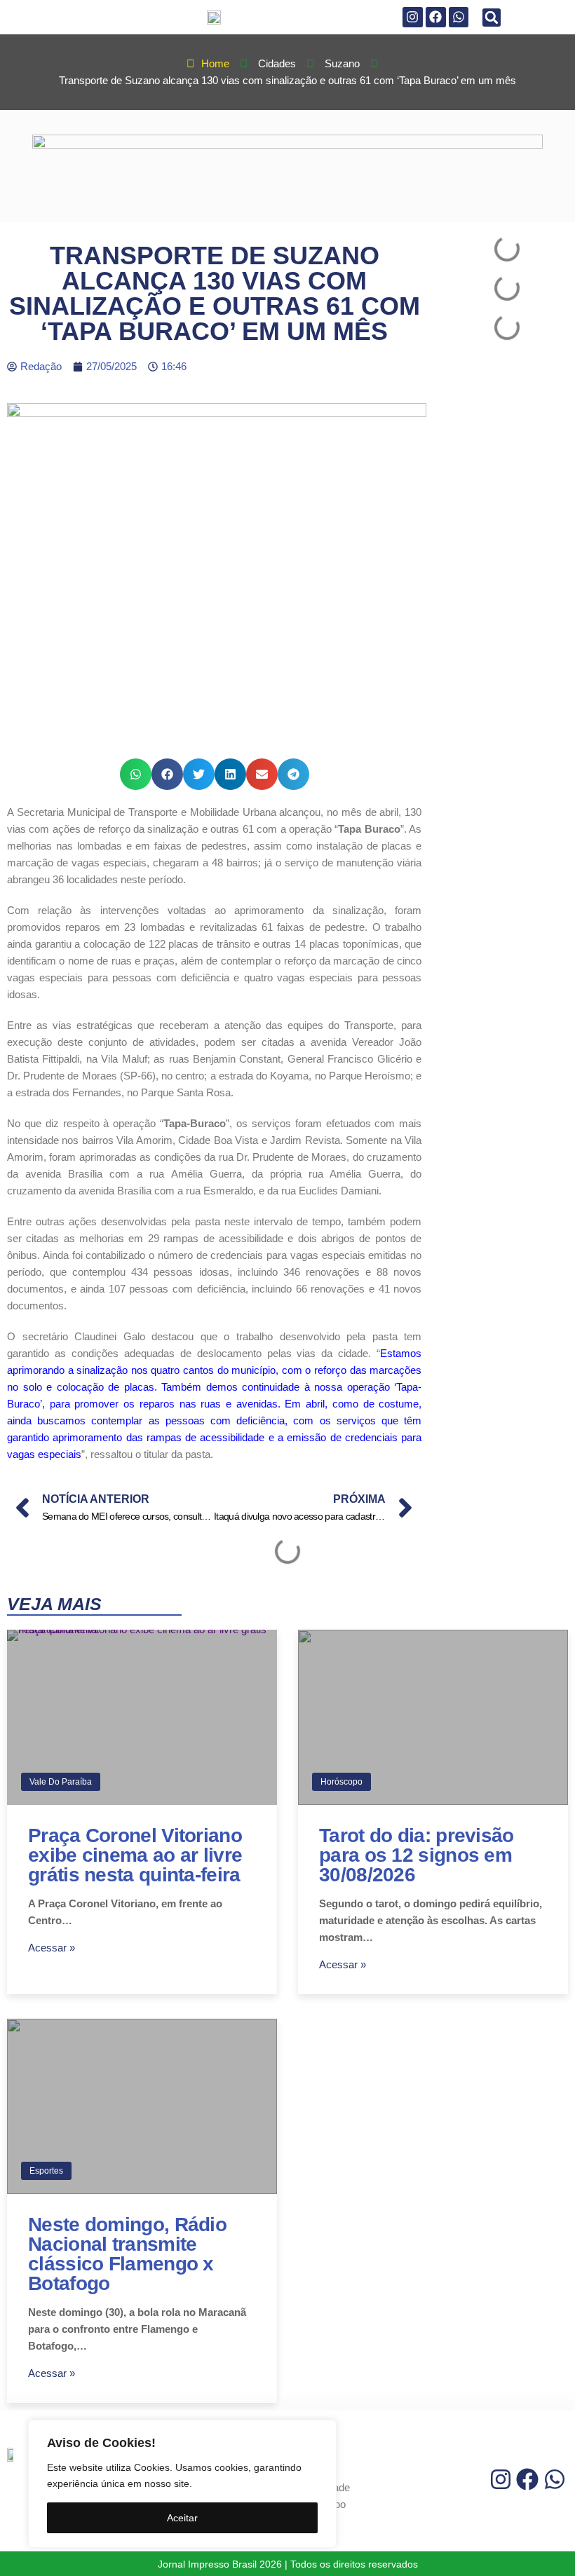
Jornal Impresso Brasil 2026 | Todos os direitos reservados (288, 2564)
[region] (182, 2484)
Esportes (46, 2171)
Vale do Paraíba (61, 1782)
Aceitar (182, 2518)
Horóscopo (341, 1782)
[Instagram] (413, 17)
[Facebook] (436, 17)
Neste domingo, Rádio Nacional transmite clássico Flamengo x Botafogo (127, 2254)
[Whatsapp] (459, 17)
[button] (492, 18)
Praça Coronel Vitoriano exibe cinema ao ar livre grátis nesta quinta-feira (135, 1855)
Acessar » (52, 1948)
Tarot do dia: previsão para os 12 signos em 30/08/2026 (417, 1855)
